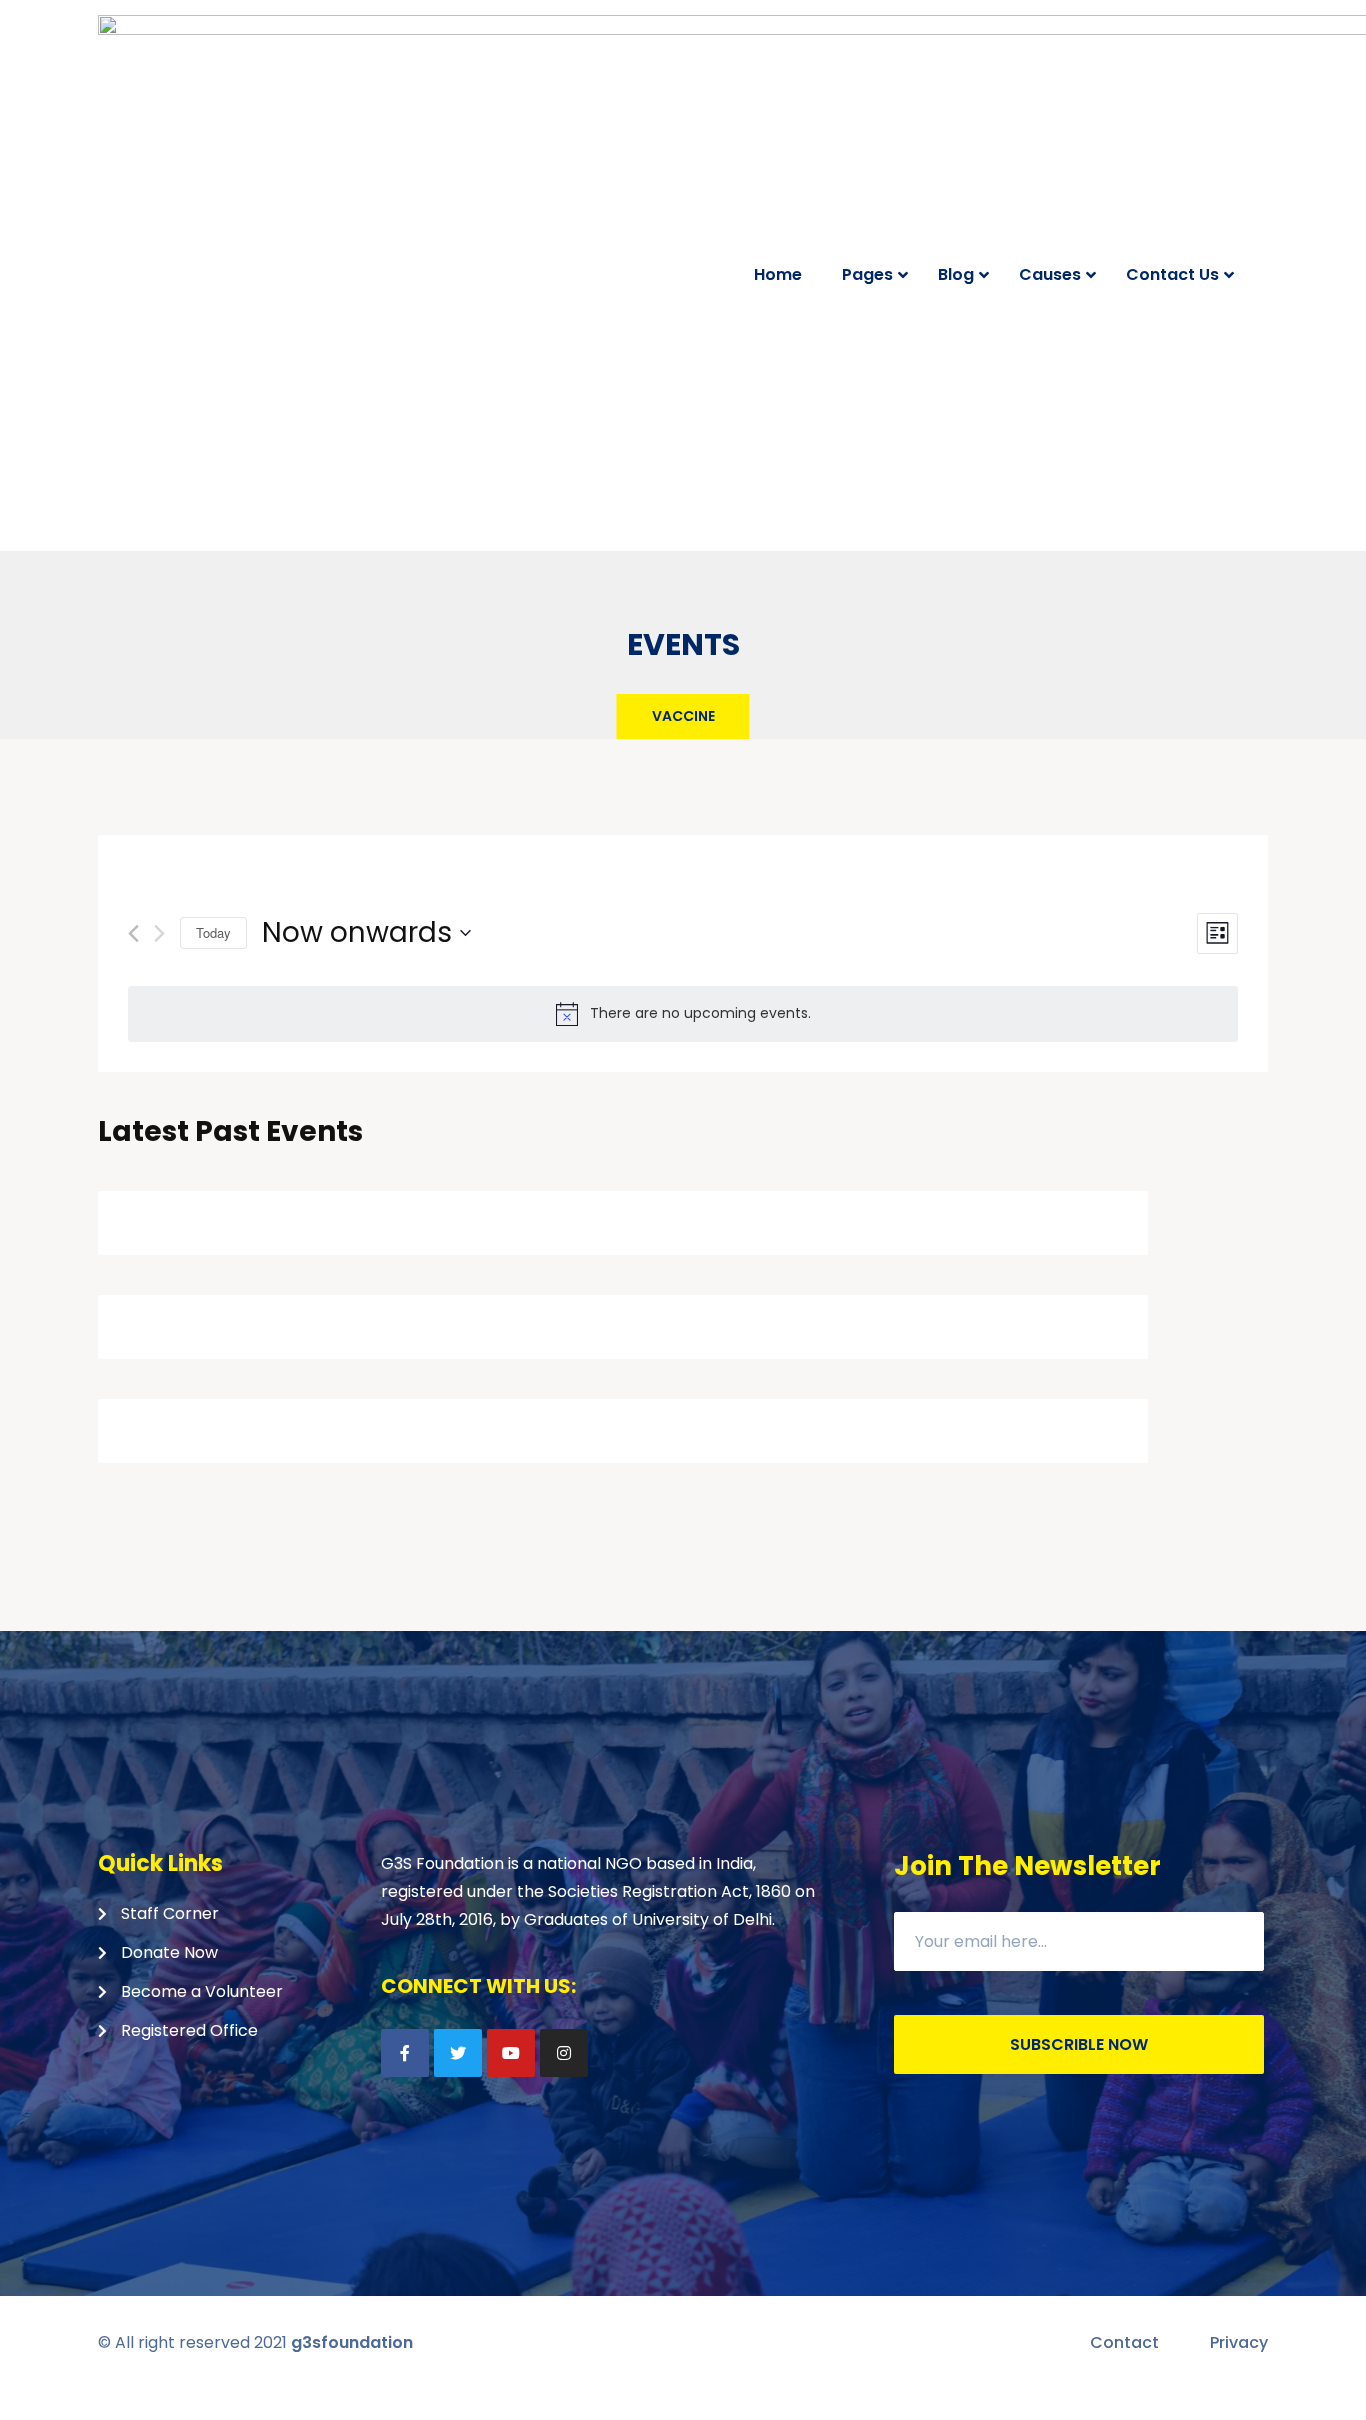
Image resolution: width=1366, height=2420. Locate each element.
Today (213, 932)
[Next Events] (159, 933)
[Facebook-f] (405, 2053)
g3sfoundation (352, 2342)
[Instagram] (564, 2053)
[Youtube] (511, 2053)
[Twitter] (458, 2053)
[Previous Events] (133, 933)
